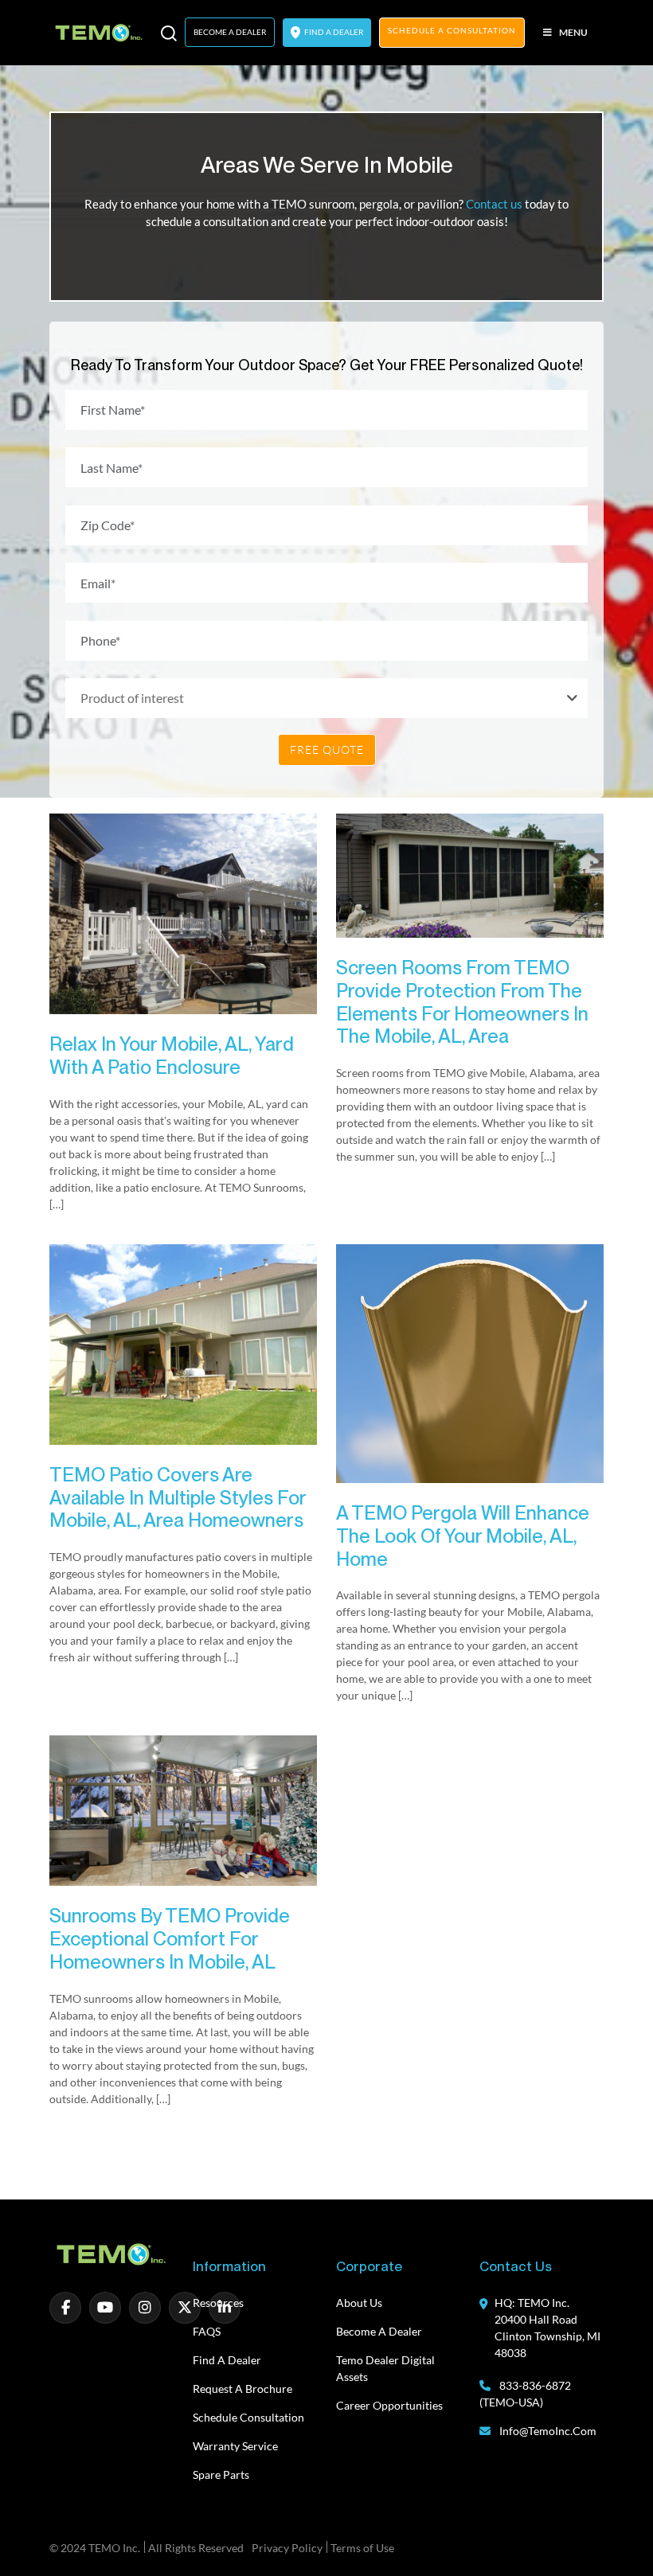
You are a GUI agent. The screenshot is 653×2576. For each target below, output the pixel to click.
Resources (218, 2303)
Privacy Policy (287, 2548)
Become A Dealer (230, 32)
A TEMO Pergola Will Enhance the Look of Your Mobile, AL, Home (463, 1536)
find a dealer (333, 32)
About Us (359, 2303)
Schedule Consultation (248, 2417)
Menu (573, 32)
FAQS (207, 2331)
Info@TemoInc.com (548, 2431)
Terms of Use (362, 2548)
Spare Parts (221, 2475)
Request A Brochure (242, 2389)
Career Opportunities (389, 2405)
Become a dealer (379, 2331)
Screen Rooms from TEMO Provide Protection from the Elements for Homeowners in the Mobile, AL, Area (462, 1002)
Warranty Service (235, 2446)
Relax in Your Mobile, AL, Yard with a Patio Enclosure (172, 1056)
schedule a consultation (452, 30)
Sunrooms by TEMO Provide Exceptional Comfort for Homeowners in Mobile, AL (170, 1939)
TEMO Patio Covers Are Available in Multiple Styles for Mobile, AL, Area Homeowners (178, 1498)
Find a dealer (227, 2360)
